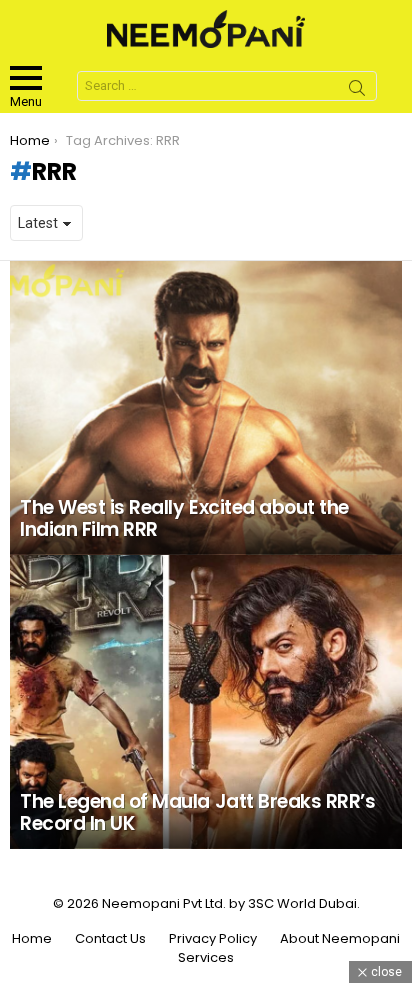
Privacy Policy (213, 939)
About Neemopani (340, 939)
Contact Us (110, 939)
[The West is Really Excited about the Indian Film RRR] (206, 408)
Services (206, 958)
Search (357, 91)
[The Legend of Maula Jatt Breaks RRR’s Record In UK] (206, 702)
